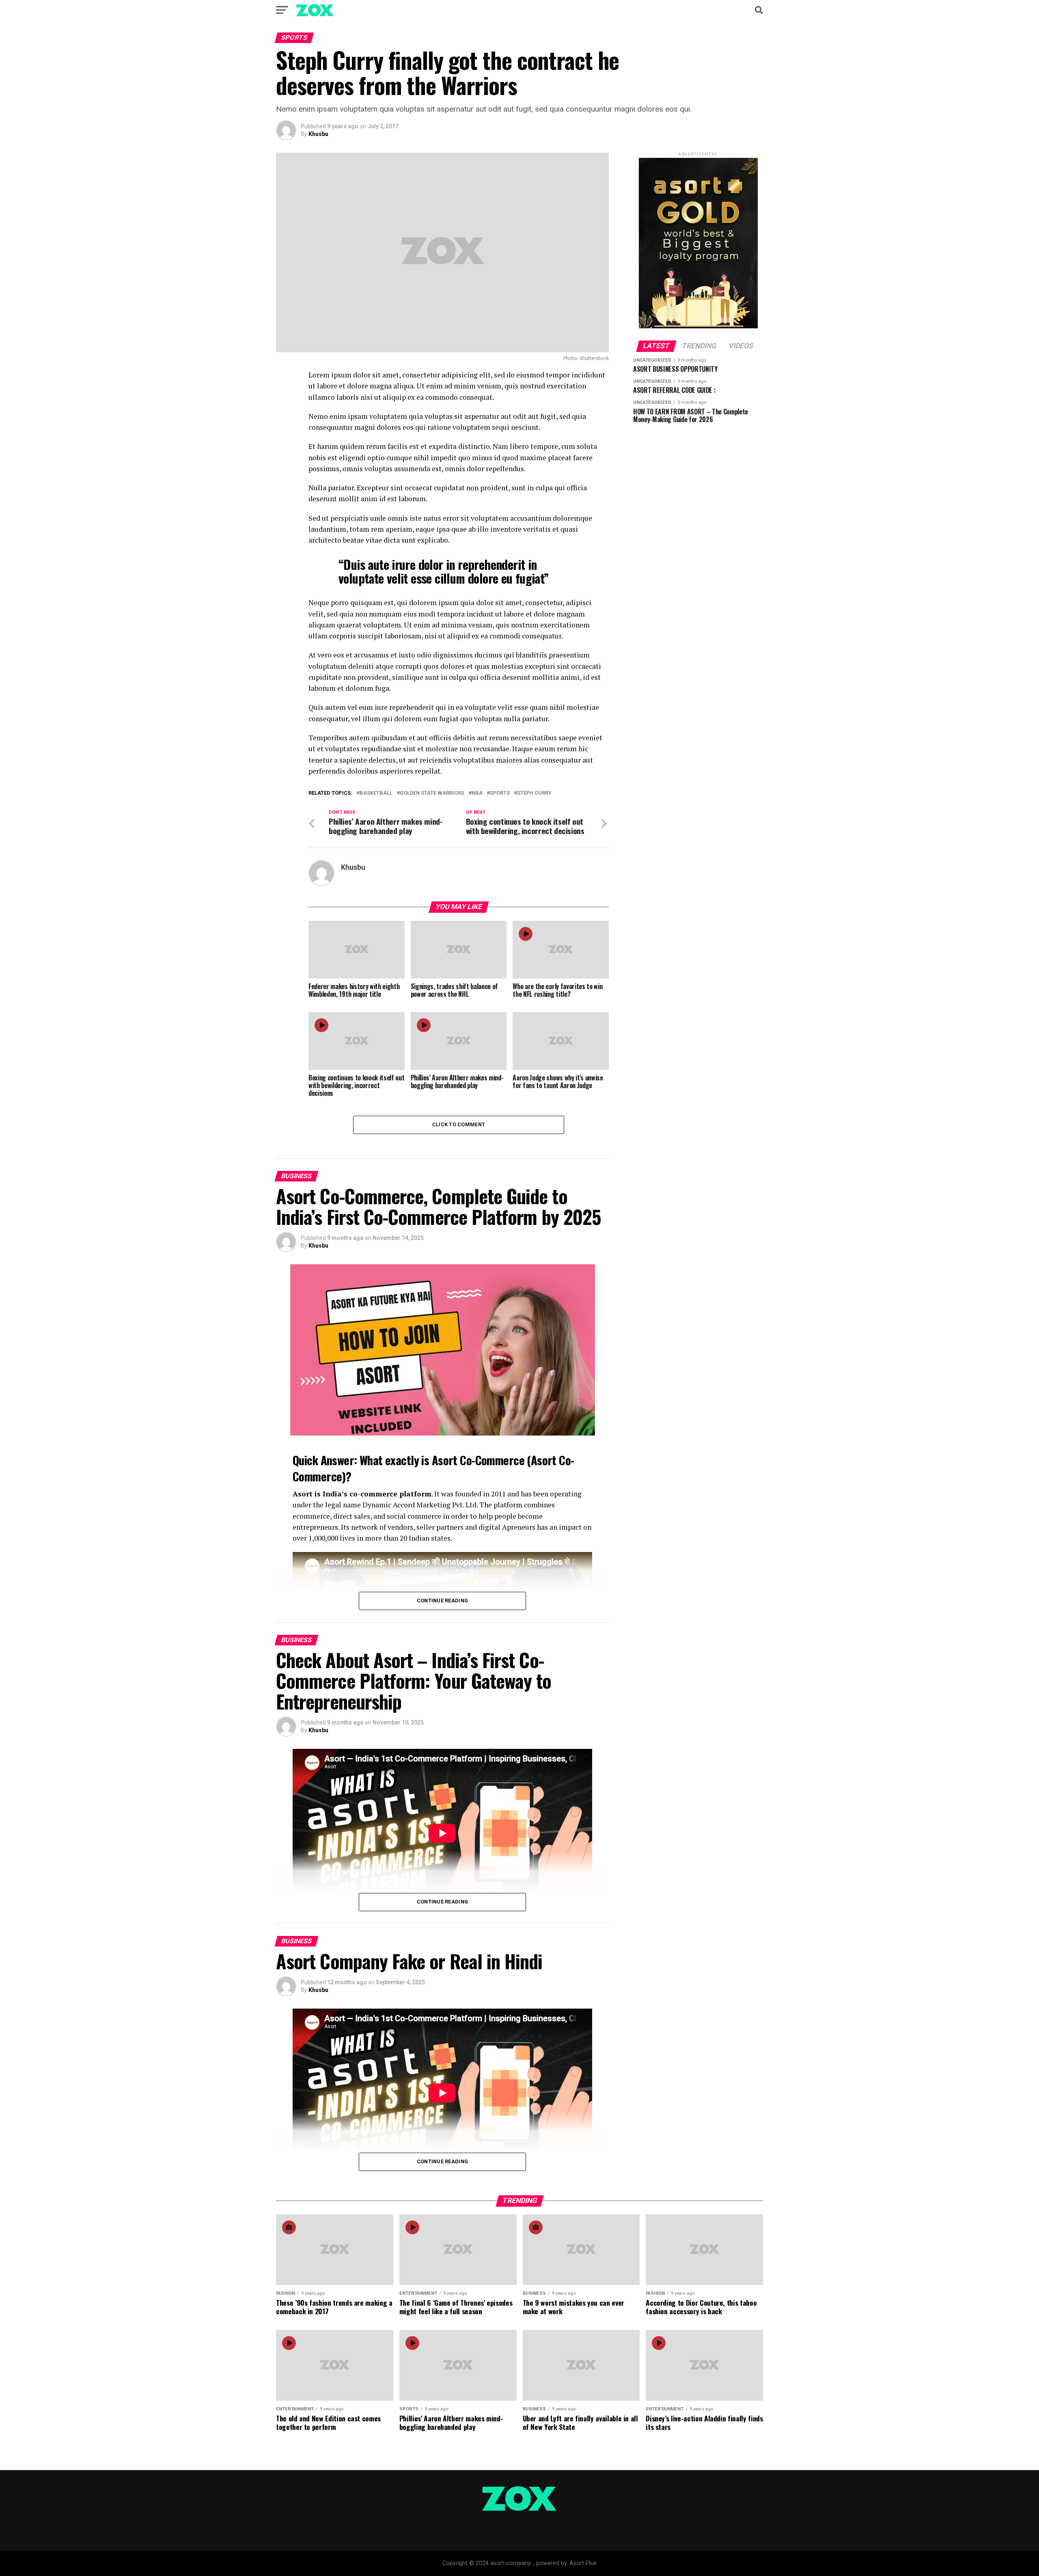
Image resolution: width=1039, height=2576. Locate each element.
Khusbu (318, 134)
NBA (477, 793)
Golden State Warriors (432, 793)
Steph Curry (534, 793)
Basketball (376, 793)
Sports (500, 793)
